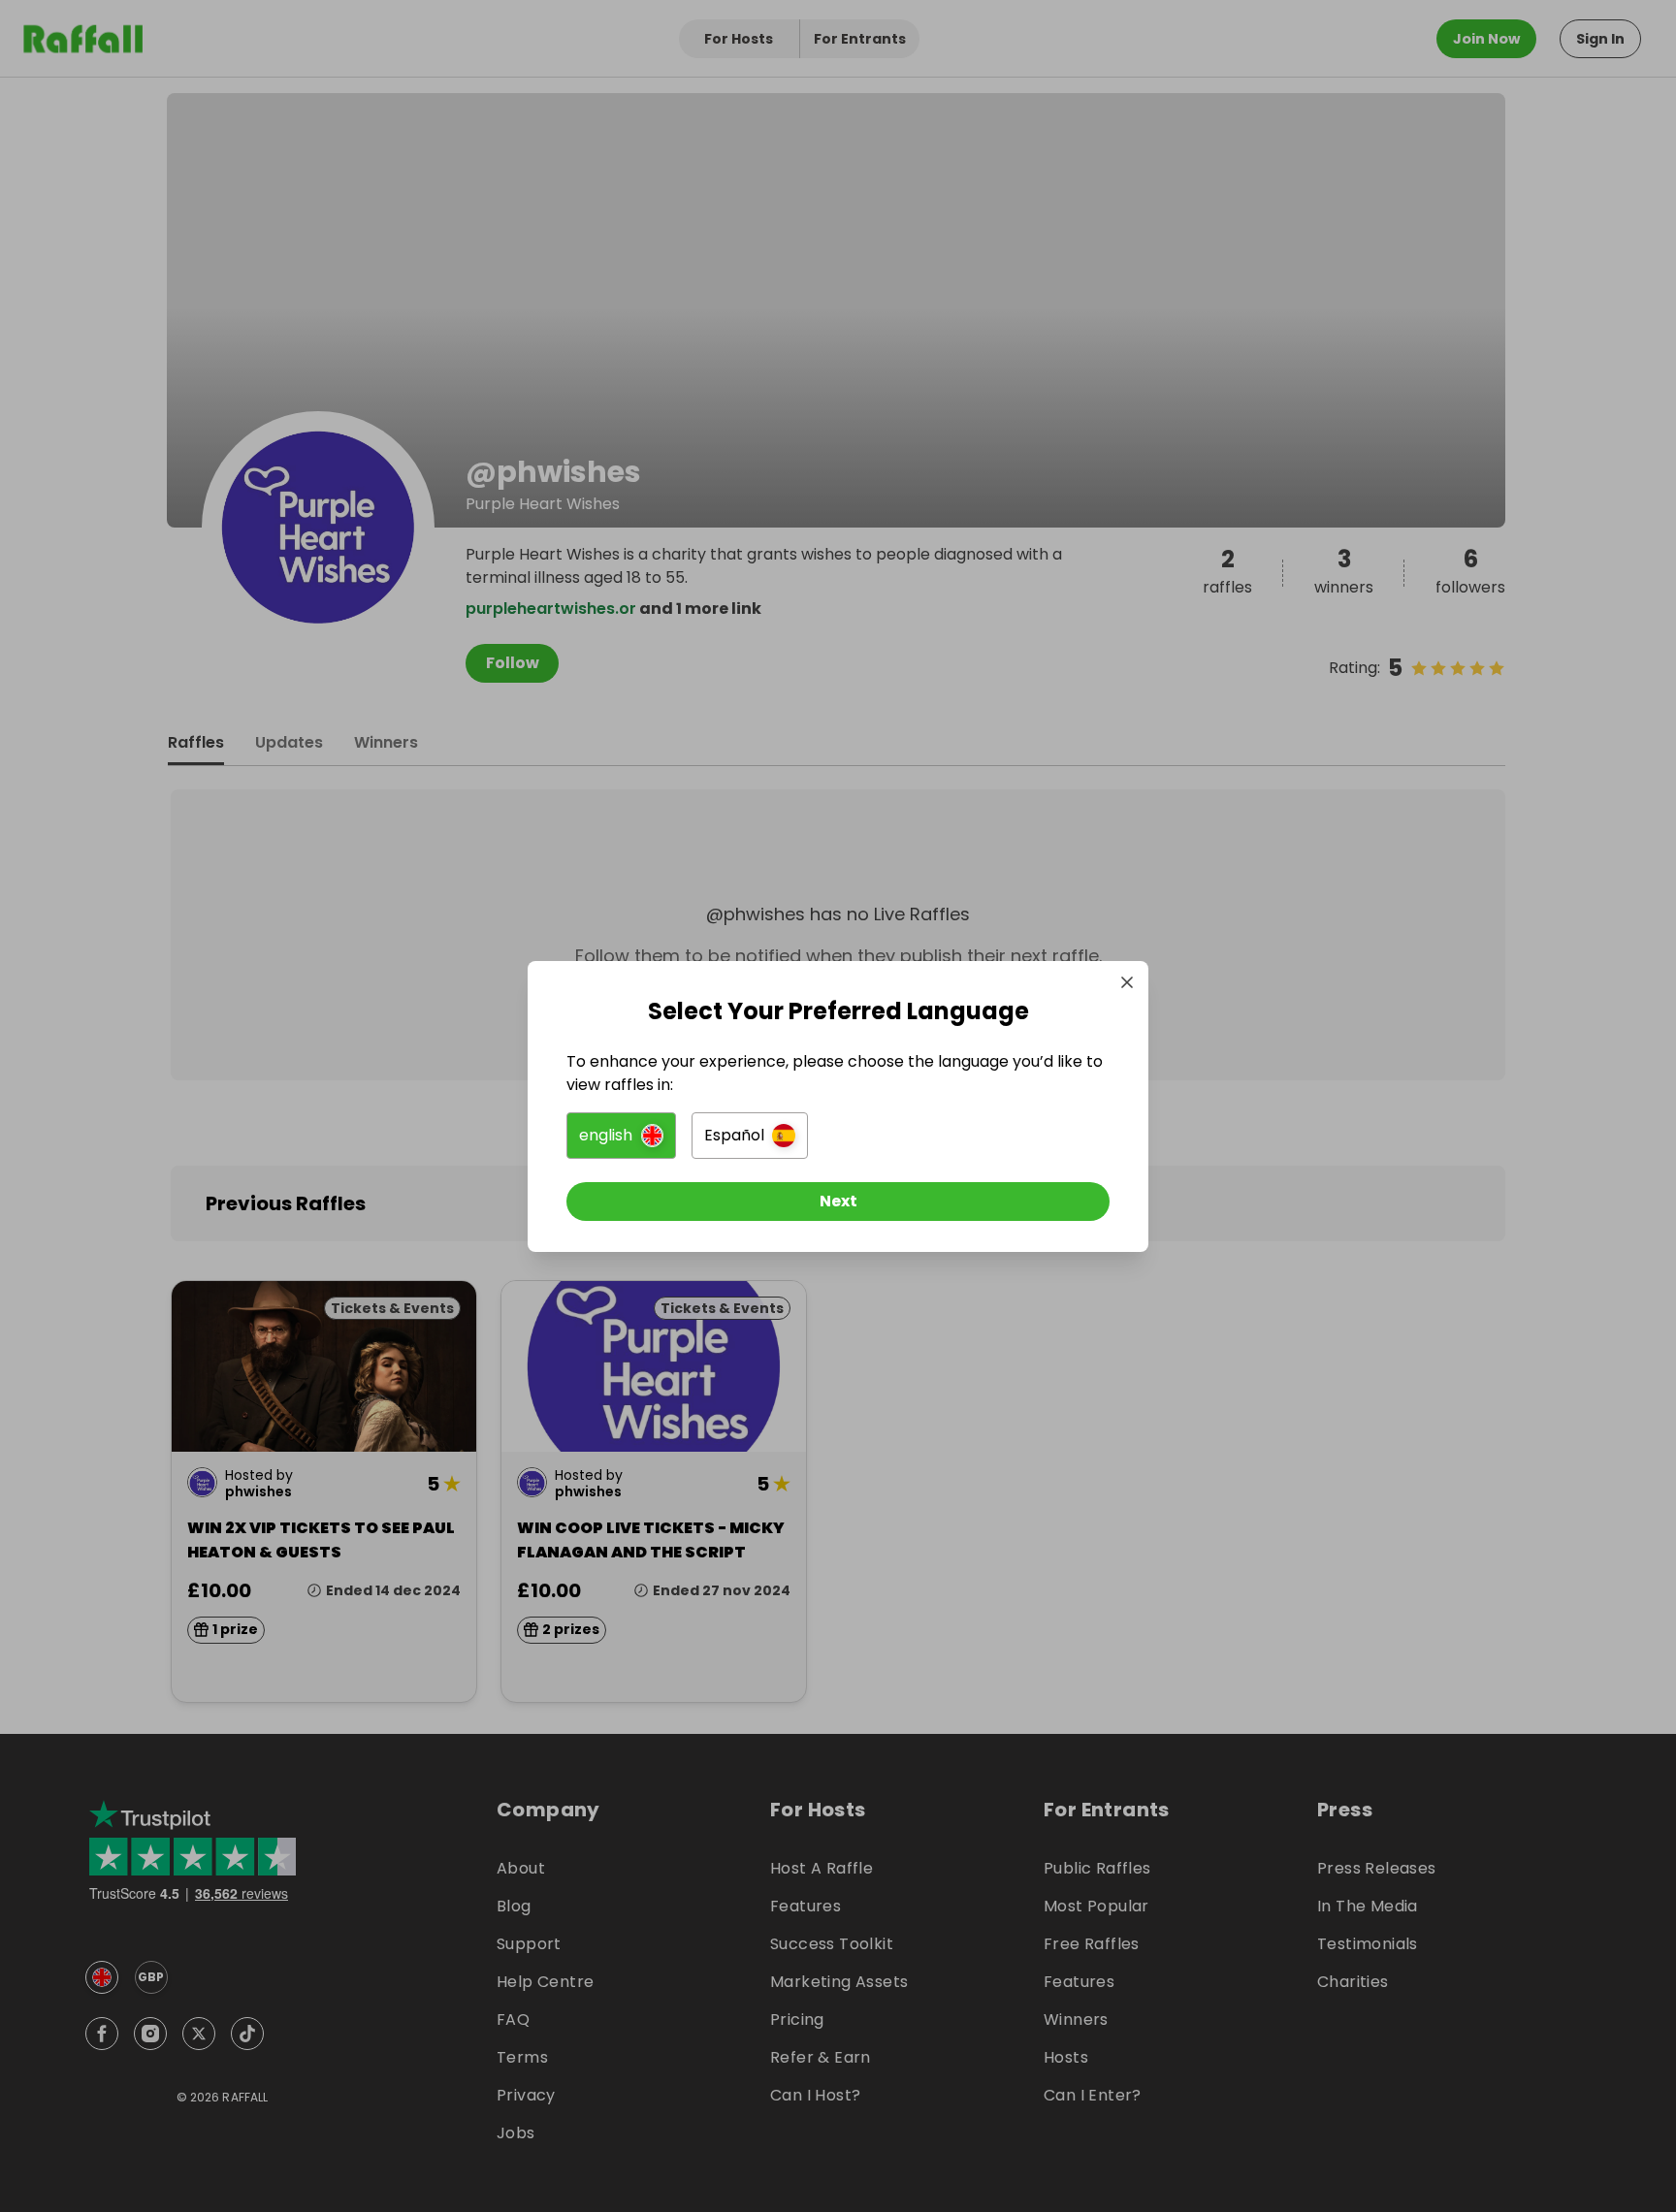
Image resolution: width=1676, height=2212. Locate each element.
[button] (621, 1136)
